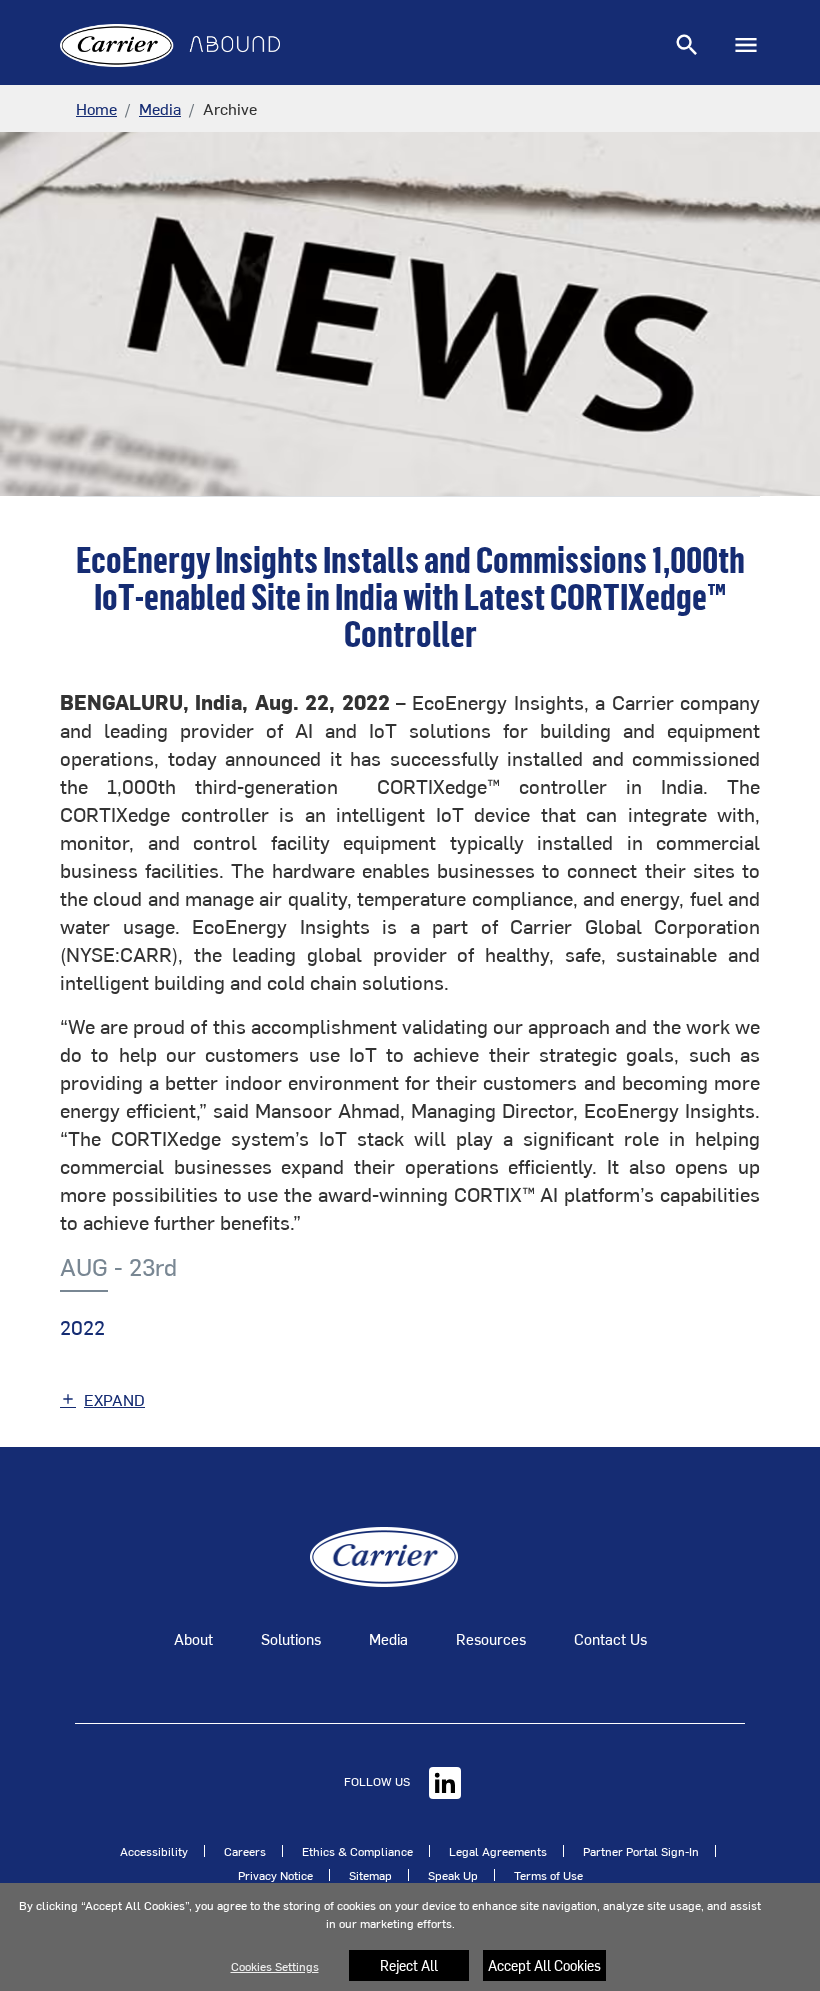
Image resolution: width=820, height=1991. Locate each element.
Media (160, 108)
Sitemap (370, 1875)
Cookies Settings (275, 1966)
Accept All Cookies (544, 1965)
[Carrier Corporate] (384, 1554)
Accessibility (154, 1851)
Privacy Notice (275, 1875)
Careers (245, 1851)
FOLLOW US (378, 1781)
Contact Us (610, 1638)
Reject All (409, 1965)
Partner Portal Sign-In (641, 1851)
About (193, 1638)
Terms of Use (548, 1875)
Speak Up (453, 1875)
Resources (491, 1638)
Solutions (291, 1638)
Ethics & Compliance (357, 1851)
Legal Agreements (498, 1851)
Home (96, 108)
